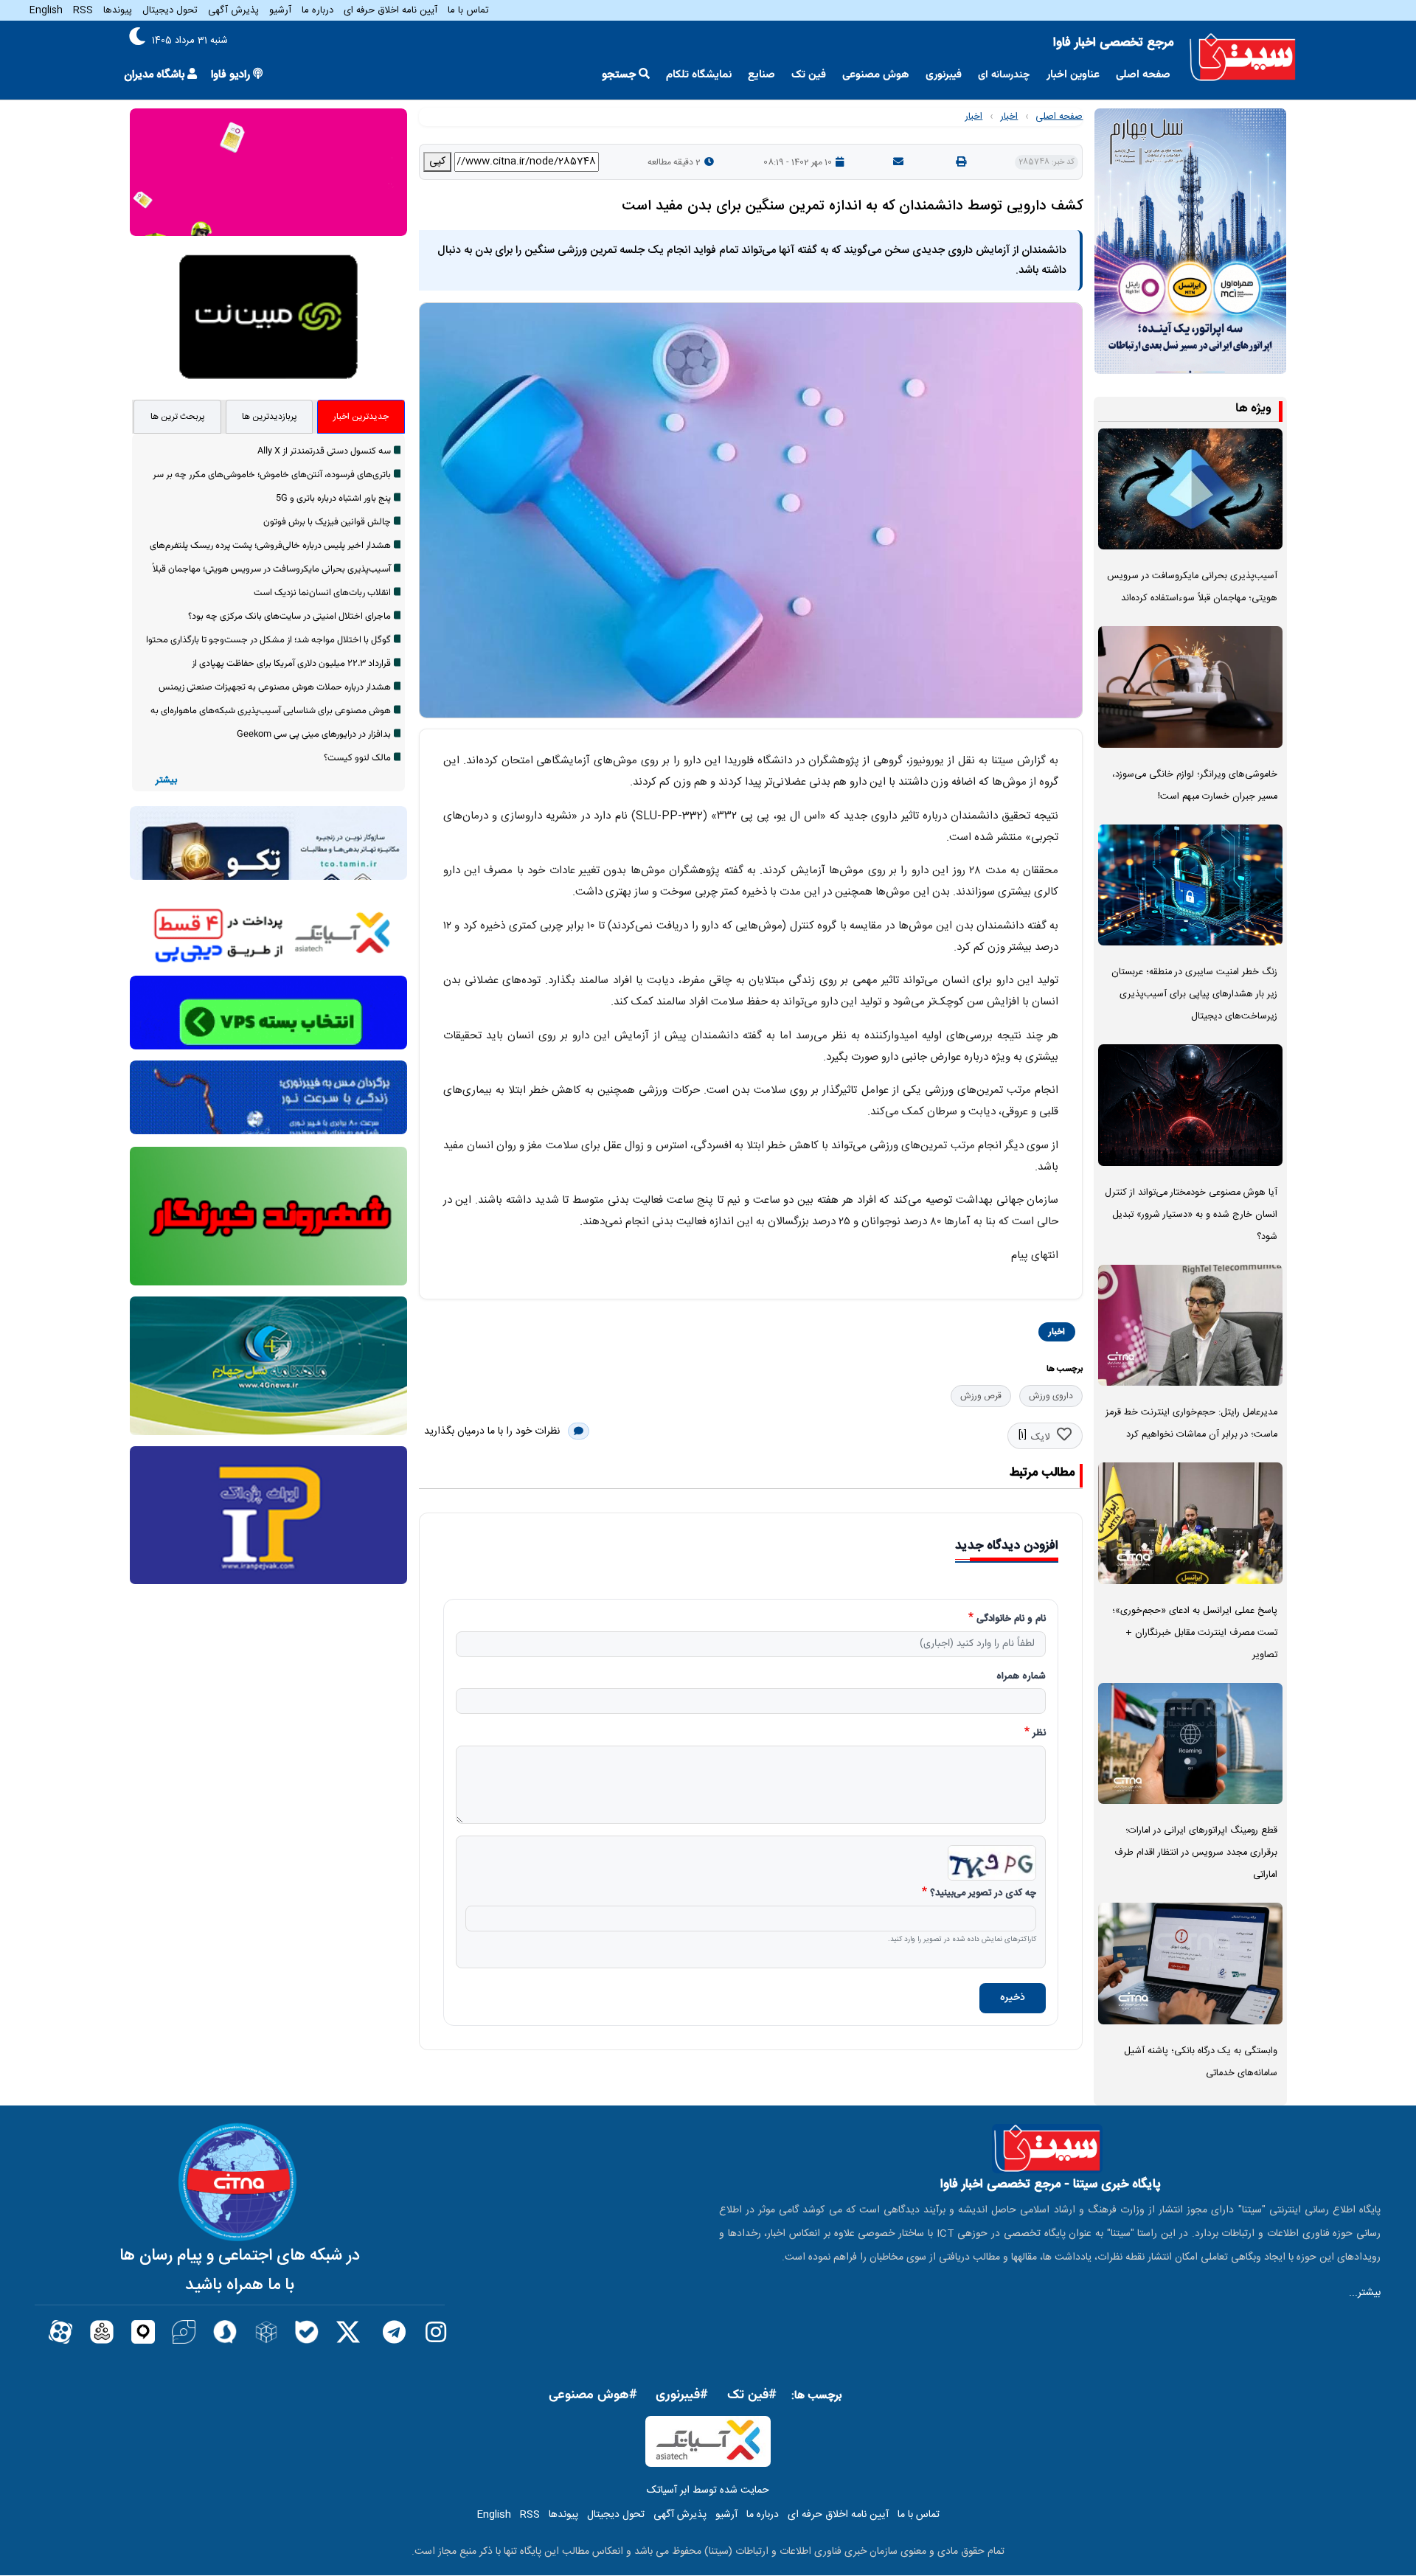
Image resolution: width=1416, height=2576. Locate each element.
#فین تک (752, 2395)
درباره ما (317, 10)
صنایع (761, 75)
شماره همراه (1021, 1677)
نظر (1039, 1734)
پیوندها (118, 10)
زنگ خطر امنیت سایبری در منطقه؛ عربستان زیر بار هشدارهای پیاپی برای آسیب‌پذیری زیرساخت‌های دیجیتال (1194, 994)
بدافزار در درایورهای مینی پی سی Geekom (314, 735)
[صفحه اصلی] (1243, 58)
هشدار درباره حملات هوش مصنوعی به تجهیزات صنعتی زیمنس (275, 687)
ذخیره (1013, 1998)
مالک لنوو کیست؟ (357, 758)
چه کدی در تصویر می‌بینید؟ (983, 1894)
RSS (83, 10)
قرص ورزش (981, 1396)
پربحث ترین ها (178, 417)
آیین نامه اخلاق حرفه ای (391, 10)
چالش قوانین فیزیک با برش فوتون (327, 522)
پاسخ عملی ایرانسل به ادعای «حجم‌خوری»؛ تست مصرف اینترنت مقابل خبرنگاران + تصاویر (1195, 1633)
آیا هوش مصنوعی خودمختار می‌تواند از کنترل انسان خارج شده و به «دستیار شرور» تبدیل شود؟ (1191, 1215)
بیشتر (166, 781)
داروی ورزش (1051, 1396)
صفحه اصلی (1143, 75)
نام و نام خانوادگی (1011, 1619)
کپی (437, 162)
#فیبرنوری (682, 2395)
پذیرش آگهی (233, 10)
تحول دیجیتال (170, 10)
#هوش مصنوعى (593, 2395)
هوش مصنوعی (876, 75)
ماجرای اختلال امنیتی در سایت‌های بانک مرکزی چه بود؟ (289, 617)
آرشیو (280, 10)
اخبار (1009, 117)
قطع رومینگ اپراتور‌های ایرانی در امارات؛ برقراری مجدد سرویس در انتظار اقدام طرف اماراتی (1196, 1853)
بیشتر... (1365, 2293)
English (46, 10)
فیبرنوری (944, 75)
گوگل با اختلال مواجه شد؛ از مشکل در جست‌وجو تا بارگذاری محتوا (268, 640)
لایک (1040, 1437)
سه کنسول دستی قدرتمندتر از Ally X (324, 451)
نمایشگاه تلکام (699, 75)
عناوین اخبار (1073, 75)
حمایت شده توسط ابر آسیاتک (708, 2490)
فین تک (809, 75)
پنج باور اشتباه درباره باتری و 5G (333, 499)
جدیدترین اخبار (361, 417)
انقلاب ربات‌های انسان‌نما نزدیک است (322, 593)
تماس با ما (468, 10)
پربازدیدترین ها (270, 417)
